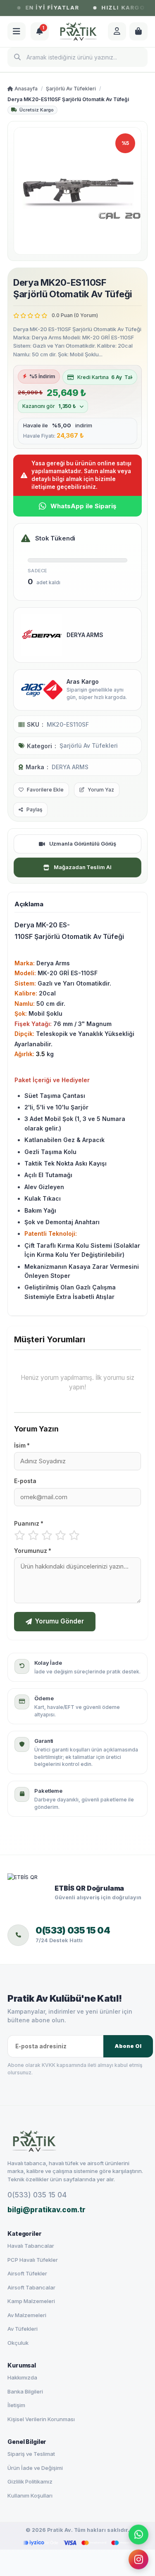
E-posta (25, 1481)
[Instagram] (138, 2557)
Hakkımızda (22, 2377)
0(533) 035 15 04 (37, 2195)
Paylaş (34, 809)
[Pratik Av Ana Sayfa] (77, 2141)
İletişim (16, 2405)
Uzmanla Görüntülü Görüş (83, 844)
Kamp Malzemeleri (31, 2301)
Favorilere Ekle (45, 790)
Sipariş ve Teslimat (31, 2454)
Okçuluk (18, 2343)
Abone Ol (128, 2046)
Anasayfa (25, 89)
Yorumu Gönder (60, 1621)
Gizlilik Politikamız (30, 2481)
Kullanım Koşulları (30, 2495)
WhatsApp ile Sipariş (83, 506)
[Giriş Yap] (117, 31)
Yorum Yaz (101, 790)
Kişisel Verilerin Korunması (41, 2419)
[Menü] (17, 31)
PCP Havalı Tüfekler (33, 2260)
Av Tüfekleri (23, 2329)
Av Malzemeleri (27, 2315)
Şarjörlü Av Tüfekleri (71, 89)
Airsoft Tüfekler (27, 2273)
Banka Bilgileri (25, 2391)
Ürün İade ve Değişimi (35, 2468)
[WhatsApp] (138, 2533)
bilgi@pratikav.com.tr (46, 2210)
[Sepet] (138, 31)
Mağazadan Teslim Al (82, 867)
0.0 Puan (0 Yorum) (75, 315)
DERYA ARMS (70, 767)
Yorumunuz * (33, 1551)
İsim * (22, 1446)
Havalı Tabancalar (31, 2246)
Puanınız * (29, 1524)
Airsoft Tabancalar (31, 2287)
